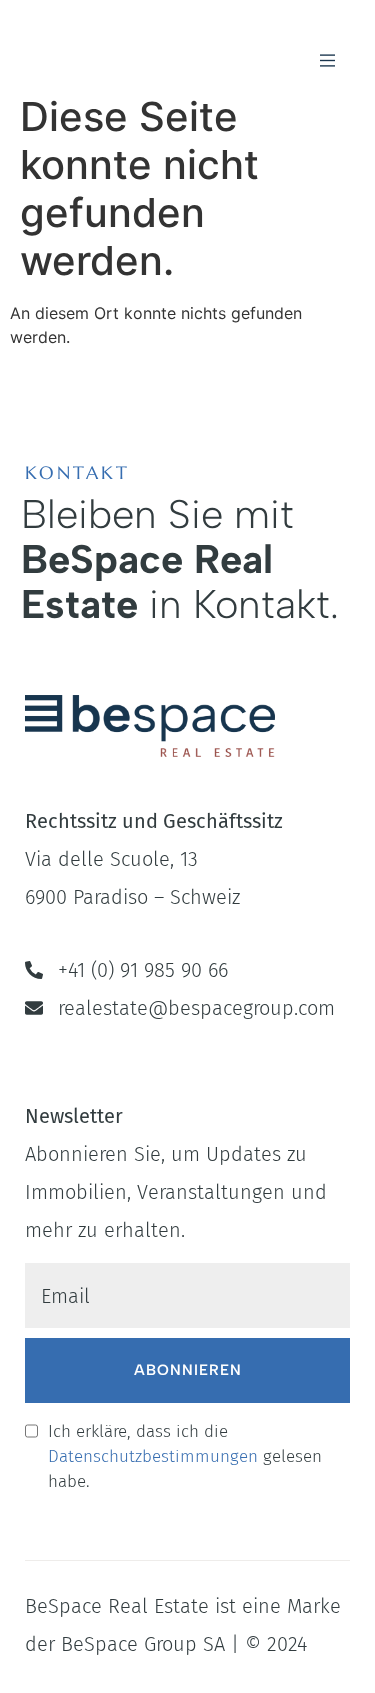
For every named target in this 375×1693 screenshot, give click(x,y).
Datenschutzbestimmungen (153, 1456)
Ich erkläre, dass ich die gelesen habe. (185, 1456)
